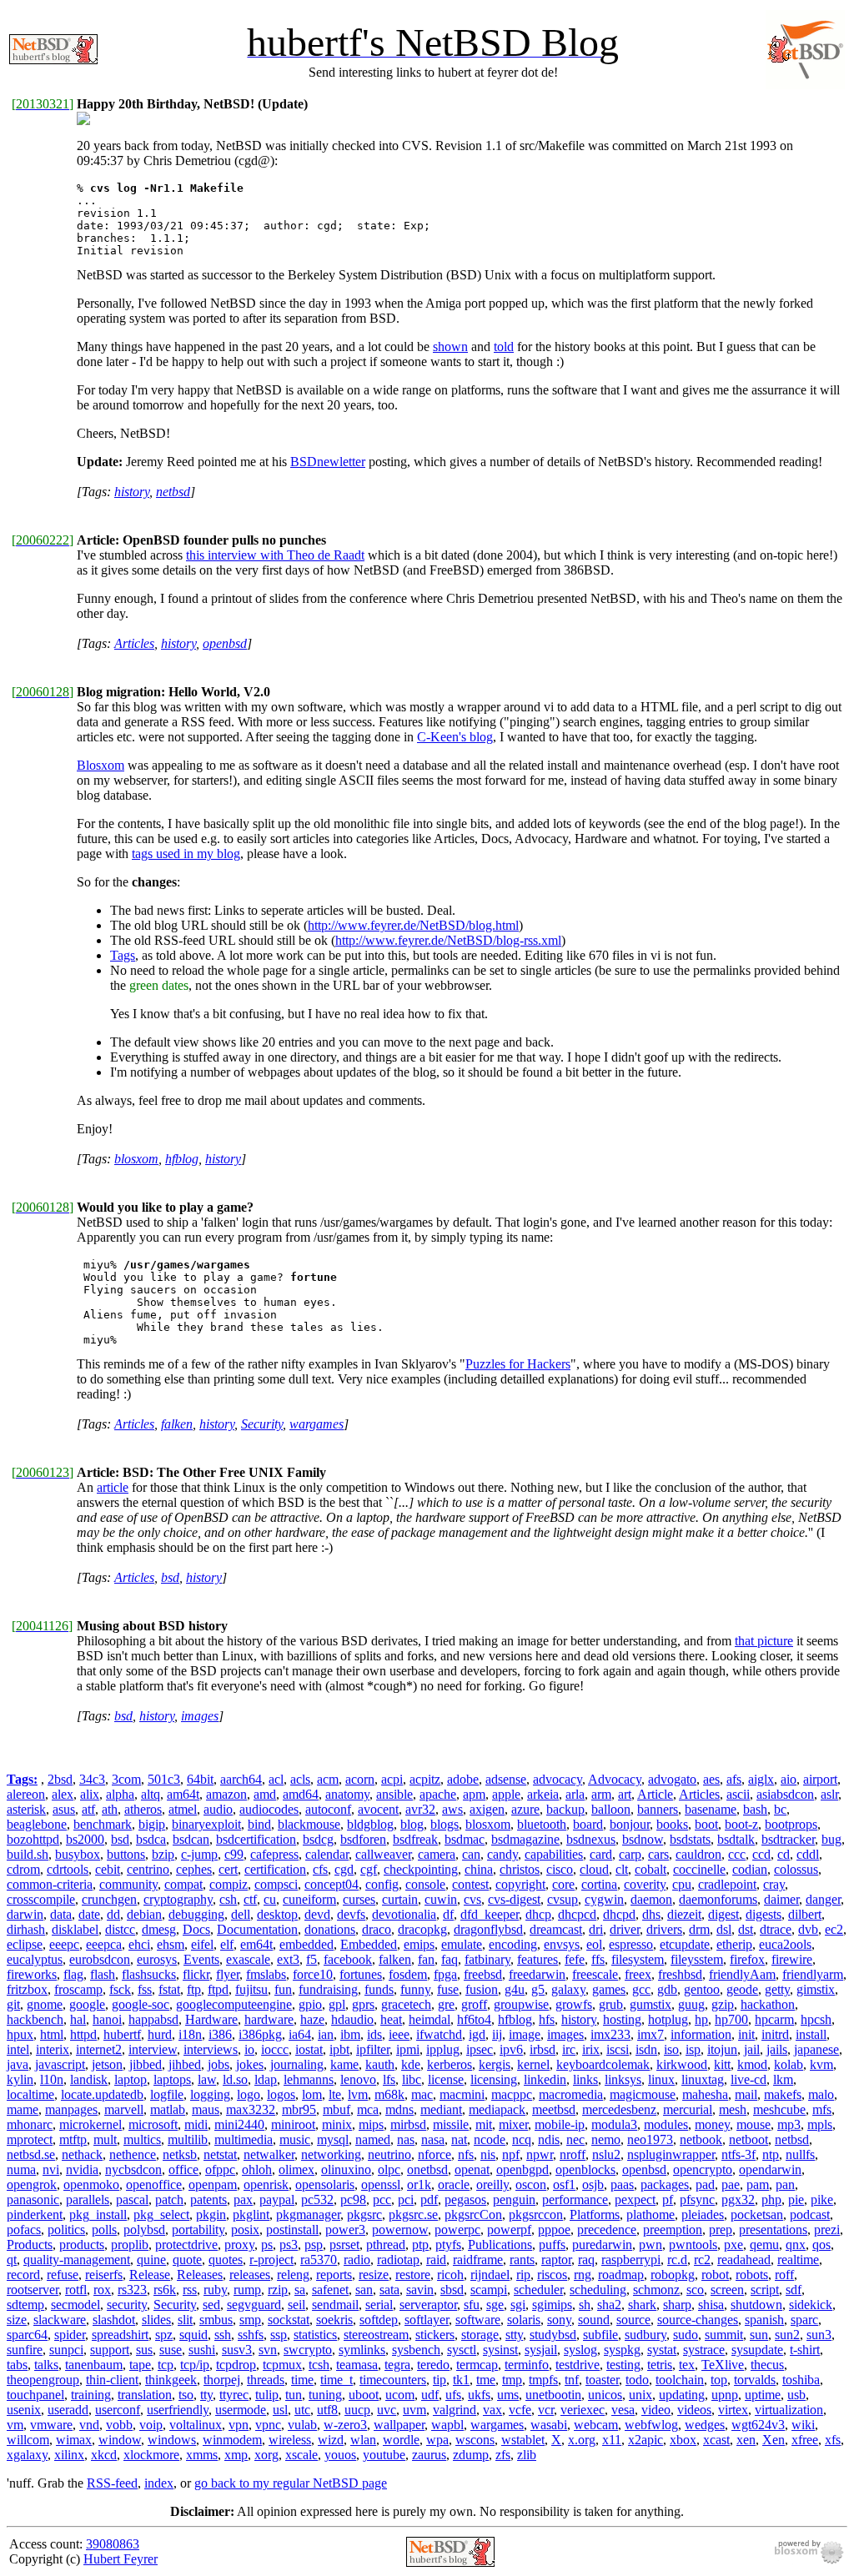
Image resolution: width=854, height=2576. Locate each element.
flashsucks (149, 1974)
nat (459, 2139)
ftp (194, 1989)
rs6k (165, 2290)
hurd (160, 2034)
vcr (546, 2410)
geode (742, 1989)
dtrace (776, 1929)
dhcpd (619, 1914)
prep (721, 2230)
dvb (808, 1929)
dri (596, 1929)
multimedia (244, 2139)
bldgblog (370, 1824)
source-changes (698, 2320)
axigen (487, 1809)
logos (281, 2094)
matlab (168, 2109)
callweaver (383, 1854)
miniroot (293, 2124)
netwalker (269, 2154)
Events (201, 1959)
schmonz (656, 2290)
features (538, 1959)
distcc (120, 1929)
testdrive (578, 2365)
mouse (754, 2124)
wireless (290, 2440)
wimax (74, 2440)
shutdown (756, 2305)
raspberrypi (631, 2260)
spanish (764, 2320)
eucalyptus (35, 1959)
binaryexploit (206, 1824)
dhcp (538, 1914)
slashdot (114, 2320)
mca (368, 2109)
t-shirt (805, 2350)
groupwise (521, 2004)
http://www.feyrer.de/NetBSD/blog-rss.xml (448, 940)
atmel (183, 1809)
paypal (277, 2199)
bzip (163, 1854)
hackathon (768, 2004)
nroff (573, 2154)
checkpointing (421, 1869)
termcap (477, 2365)
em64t (256, 1944)
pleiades (703, 2214)
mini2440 (239, 2124)
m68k (389, 2094)
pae (731, 2184)
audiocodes (269, 1809)
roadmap (621, 2275)
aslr (829, 1794)
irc (569, 2049)
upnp (725, 2395)
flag (73, 1974)
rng (583, 2275)
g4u (515, 1989)
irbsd (543, 2049)
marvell (124, 2109)
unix (640, 2395)
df (448, 1914)
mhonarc (30, 2124)
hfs (547, 2019)
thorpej (222, 2380)
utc (302, 2410)
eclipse (25, 1944)
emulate (462, 1944)
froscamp (78, 1989)
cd (784, 1854)
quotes (226, 2260)
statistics (315, 2335)
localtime (30, 2094)
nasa (433, 2139)
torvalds (755, 2380)
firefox (747, 1959)
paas (622, 2184)
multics (142, 2139)
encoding (513, 1944)
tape (140, 2365)
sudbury (646, 2335)
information (701, 2034)
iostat (309, 2049)
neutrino (389, 2154)
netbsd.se (31, 2154)
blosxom (136, 1159)
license (446, 2079)
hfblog (182, 1159)
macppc (512, 2094)
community (128, 1884)
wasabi (549, 2425)
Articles (134, 643)
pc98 (353, 2199)
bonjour (630, 1824)
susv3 (237, 2350)
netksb (180, 2154)
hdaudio (352, 2019)
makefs (783, 2094)
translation (145, 2395)
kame (344, 2064)
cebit (108, 1869)
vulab (302, 2425)
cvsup (563, 1899)
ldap (266, 2079)
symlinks (362, 2350)
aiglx (761, 1779)
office (183, 2169)
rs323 (132, 2290)
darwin (25, 1914)
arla (575, 1794)
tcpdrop (236, 2365)
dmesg (159, 1929)
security (127, 2305)
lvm (358, 2094)
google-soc (141, 2004)
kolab (789, 2064)
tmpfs (543, 2380)
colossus (796, 1869)
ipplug (443, 2049)
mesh (733, 2109)
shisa (711, 2305)
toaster (602, 2380)
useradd (68, 2410)
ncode (490, 2139)
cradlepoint (727, 1884)
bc (780, 1809)
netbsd (173, 492)
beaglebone (37, 1824)
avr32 (420, 1809)
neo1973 (650, 2139)
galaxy (568, 1989)
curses (359, 1899)
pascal (132, 2199)
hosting (622, 2019)
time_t (337, 2380)
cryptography (178, 1899)
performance (575, 2199)
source (633, 2320)
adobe (463, 1779)
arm (601, 1794)
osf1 (564, 2184)
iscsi (618, 2049)
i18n (190, 2034)
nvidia (82, 2169)
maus (206, 2109)
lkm (783, 2079)
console (425, 1884)
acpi (392, 1779)
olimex (296, 2169)
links (585, 2079)
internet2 (99, 2049)
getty (777, 1989)
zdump (471, 2455)
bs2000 (85, 1839)
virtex (733, 2410)
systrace (704, 2350)
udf (430, 2395)
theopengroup (43, 2380)
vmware (51, 2425)
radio (357, 2260)
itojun (722, 2049)
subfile (600, 2335)
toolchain (680, 2380)
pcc (382, 2199)
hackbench (35, 2019)
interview (153, 2049)
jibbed (146, 2064)
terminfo (527, 2365)
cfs (320, 1869)
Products (30, 2245)
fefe (575, 1959)
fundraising (328, 1989)
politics (66, 2230)
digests (764, 1914)
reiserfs (104, 2275)
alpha (120, 1794)
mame (23, 2109)
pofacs (24, 2230)
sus (144, 2350)
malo (821, 2094)
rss (190, 2290)
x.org (582, 2440)
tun (294, 2395)
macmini (462, 2094)
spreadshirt (120, 2335)
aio (789, 1779)
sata (389, 2290)
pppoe (554, 2230)
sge (495, 2305)
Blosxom (100, 765)
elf (227, 1944)
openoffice (154, 2184)
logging (210, 2094)
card (601, 1854)
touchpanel (35, 2395)
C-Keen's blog (455, 737)
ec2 (834, 1929)
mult (105, 2139)
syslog (580, 2350)
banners (658, 1809)
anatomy (347, 1794)
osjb (593, 2184)
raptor (556, 2260)
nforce (435, 2154)
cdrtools (68, 1869)
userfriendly (178, 2410)
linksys (623, 2079)
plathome (651, 2214)
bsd (170, 1577)
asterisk (26, 1809)
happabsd (153, 2019)
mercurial (688, 2109)
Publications (500, 2245)
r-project (271, 2260)
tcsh (319, 2365)
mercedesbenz (619, 2109)
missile (451, 2124)
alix (90, 1794)
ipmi (408, 2049)
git (13, 2004)
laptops (172, 2079)
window (120, 2440)
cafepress (274, 1854)
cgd (344, 1869)
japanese (816, 2049)
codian (750, 1869)
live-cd (749, 2079)
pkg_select (161, 2214)
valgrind (455, 2410)
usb (796, 2395)
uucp (357, 2410)
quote (187, 2260)
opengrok (32, 2184)
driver (625, 1929)
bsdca (151, 1839)
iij (497, 2034)
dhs (651, 1914)
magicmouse (643, 2094)
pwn (651, 2245)
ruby (215, 2290)
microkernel (90, 2124)
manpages (71, 2109)
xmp (236, 2455)
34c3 (92, 1779)
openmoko (91, 2184)
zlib (527, 2455)
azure (525, 1809)
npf (511, 2154)
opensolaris (325, 2184)
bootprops (791, 1824)
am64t (183, 1794)
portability (198, 2230)
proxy (239, 2245)
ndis (549, 2139)
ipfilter (373, 2049)
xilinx (69, 2455)
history (132, 492)
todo (637, 2380)
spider (70, 2335)
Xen (774, 2440)
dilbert (805, 1914)
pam (758, 2184)
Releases (200, 2275)
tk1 (461, 2380)
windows (172, 2440)
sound (594, 2320)
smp (250, 2320)
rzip (278, 2290)
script (765, 2290)
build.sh (28, 1854)
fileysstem (697, 1959)
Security (262, 1424)
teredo (433, 2365)
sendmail (335, 2305)
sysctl (462, 2350)
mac (422, 2094)
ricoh (450, 2275)
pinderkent (35, 2214)
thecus (767, 2365)
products (82, 2245)
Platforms (595, 2214)
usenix (24, 2410)
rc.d (677, 2260)
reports (334, 2275)
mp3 (789, 2124)
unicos (605, 2395)
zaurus (429, 2455)
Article (655, 1794)
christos (520, 1869)
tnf (572, 2380)
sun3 (819, 2335)
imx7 (651, 2034)
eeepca (104, 1944)
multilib (188, 2139)
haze (312, 2019)
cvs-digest (514, 1899)
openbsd (225, 643)
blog (412, 1824)
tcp (166, 2365)
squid (193, 2335)
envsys (562, 1944)
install (811, 2034)
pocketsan (757, 2214)
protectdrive (186, 2245)
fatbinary (487, 1959)
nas (406, 2139)
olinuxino (346, 2169)
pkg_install (98, 2214)
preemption (673, 2230)
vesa (623, 2410)
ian (326, 2034)
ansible (394, 1794)
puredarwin (602, 2245)
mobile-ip (560, 2124)
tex (687, 2365)
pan (785, 2184)
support (110, 2350)
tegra (397, 2365)
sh (585, 2305)
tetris (660, 2365)
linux (661, 2079)
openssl (381, 2184)
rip (523, 2275)
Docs (196, 1929)
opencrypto (703, 2169)
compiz (229, 1884)
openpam (213, 2184)
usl (280, 2410)
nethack (82, 2154)
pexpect (635, 2199)
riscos (552, 2275)
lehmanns (309, 2079)
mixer (513, 2124)
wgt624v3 (758, 2425)
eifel (202, 1944)
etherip (734, 1944)
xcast (716, 2440)
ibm (350, 2034)
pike (822, 2199)
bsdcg (318, 1839)
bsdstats (690, 1839)
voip (151, 2425)
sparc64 (27, 2335)
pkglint (251, 2214)
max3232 (251, 2109)
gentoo (702, 1989)
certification (275, 1869)
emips (419, 1944)
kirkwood (682, 2064)
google (87, 2004)
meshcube (779, 2109)
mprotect (30, 2139)
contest (470, 1884)
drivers (664, 1929)
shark (642, 2305)
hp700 (731, 2019)
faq (450, 1959)
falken (177, 1424)
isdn (646, 2049)
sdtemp (25, 2305)
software (478, 2320)
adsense (506, 1779)
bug (831, 1839)
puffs (552, 2245)
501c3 (164, 1779)
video (656, 2410)
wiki (803, 2425)
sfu (472, 2305)
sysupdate (757, 2350)
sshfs (251, 2335)
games (609, 1989)
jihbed (185, 2064)
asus (64, 1809)
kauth (380, 2064)
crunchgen (109, 1899)
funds (379, 1989)
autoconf (328, 1809)
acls (300, 1779)
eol (594, 1944)
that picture (764, 1641)
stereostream (376, 2335)
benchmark (103, 1824)
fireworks (32, 1974)
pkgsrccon (536, 2214)
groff (474, 2004)
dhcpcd (577, 1914)
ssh (223, 2335)
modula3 (614, 2124)
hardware (269, 2019)
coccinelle (699, 1869)
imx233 (610, 2034)
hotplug (668, 2019)
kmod (752, 2064)
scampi (489, 2290)
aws (452, 1809)
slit (185, 2320)
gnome (45, 2004)
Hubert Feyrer (121, 2559)
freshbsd (680, 1974)
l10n (52, 2079)
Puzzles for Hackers (518, 1364)
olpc (389, 2169)
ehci (139, 1944)
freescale (595, 1974)
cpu (682, 1884)
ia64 (300, 2034)
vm (15, 2425)
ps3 (289, 2245)
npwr (540, 2154)
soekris (334, 2320)
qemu (764, 2245)
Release (150, 2275)
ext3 (288, 1959)
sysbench (416, 2350)
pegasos (465, 2199)
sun (759, 2335)
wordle (401, 2440)
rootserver (33, 2290)
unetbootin (553, 2395)
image (525, 2034)
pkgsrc (364, 2214)
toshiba (801, 2380)
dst (746, 1929)
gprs (363, 2004)
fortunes (361, 1974)
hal (78, 2019)
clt (622, 1869)
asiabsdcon (785, 1794)
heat (391, 2019)
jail (752, 2049)
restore (413, 2275)
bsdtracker (788, 1839)
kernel (533, 2064)
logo (249, 2094)
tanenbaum (94, 2365)
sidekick (811, 2305)
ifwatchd (439, 2034)
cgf (369, 1869)
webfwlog (651, 2425)
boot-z (741, 1824)
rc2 (702, 2260)
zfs (503, 2455)
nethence (133, 2154)
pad (705, 2184)
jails (777, 2049)
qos (821, 2245)
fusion (482, 1989)
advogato (672, 1779)
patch (169, 2199)
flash (103, 1974)
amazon (226, 1794)
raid (436, 2260)
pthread (386, 2245)
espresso (631, 1944)
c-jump (199, 1854)
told (504, 346)
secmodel (75, 2305)
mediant (441, 2109)
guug (691, 2004)
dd (113, 1914)
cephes (194, 1869)
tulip (267, 2395)
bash (755, 1809)
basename (711, 1809)
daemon (651, 1899)
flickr (196, 1974)
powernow (400, 2230)
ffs (598, 1959)
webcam (596, 2425)
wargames (316, 1424)
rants (522, 2260)
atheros (143, 1809)
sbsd (452, 2290)
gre (446, 2004)
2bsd (60, 1779)
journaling (297, 2064)
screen (727, 2290)
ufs (453, 2395)
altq (151, 1794)
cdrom (23, 1869)
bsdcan (191, 1839)
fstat (169, 1989)
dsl (724, 1929)
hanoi (107, 2019)
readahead (744, 2260)
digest (723, 1914)
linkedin (545, 2079)
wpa (437, 2440)
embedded (306, 1944)
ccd (761, 1854)
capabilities (554, 1854)
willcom (28, 2440)
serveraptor (428, 2305)
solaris (524, 2320)
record (23, 2275)
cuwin (441, 1899)
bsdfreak (415, 1839)
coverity (645, 1884)
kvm (821, 2064)
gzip (723, 2004)
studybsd (553, 2335)
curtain (400, 1899)
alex (63, 1794)
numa (21, 2169)
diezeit (684, 1914)
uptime (763, 2395)
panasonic (33, 2199)
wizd (331, 2440)
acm (328, 1779)
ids (374, 2034)
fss (145, 1989)
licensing (494, 2079)
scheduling (598, 2290)
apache (438, 1794)
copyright (520, 1884)
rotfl (76, 2290)
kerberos (450, 2064)
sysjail (541, 2350)
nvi (51, 2169)
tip (440, 2380)
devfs (351, 1914)
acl (276, 1779)
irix (591, 2049)
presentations (773, 2230)
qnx (796, 2245)
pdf (429, 2199)
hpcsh (816, 2019)
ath (110, 1809)
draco (377, 1929)
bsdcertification (256, 1839)
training (91, 2395)
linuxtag (703, 2079)
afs (734, 1779)
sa (300, 2290)
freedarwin (537, 1974)
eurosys (157, 1959)
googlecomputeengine (234, 2004)
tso (186, 2395)
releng (293, 2275)
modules (666, 2124)
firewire (792, 1959)
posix (245, 2230)
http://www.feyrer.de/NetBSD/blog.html (413, 925)
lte (335, 2094)
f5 (311, 1959)
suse (171, 2350)
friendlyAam (742, 1974)
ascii (738, 1794)
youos (340, 2455)
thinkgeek (171, 2380)
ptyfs (448, 2245)
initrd (775, 2034)
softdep (379, 2320)
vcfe (520, 2410)
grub (611, 2004)
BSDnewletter (328, 462)
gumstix (651, 2004)
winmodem (232, 2440)
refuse (63, 2275)
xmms (202, 2455)
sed (211, 2305)
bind (259, 1824)
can (471, 1854)
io (249, 2049)
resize (374, 2275)
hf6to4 (474, 2019)
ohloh (257, 2169)
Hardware (211, 2019)
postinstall (292, 2230)
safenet (330, 2290)
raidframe (478, 2260)
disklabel (75, 1929)
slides (156, 2320)
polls (104, 2230)
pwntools (693, 2245)
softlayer (427, 2320)
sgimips (552, 2305)
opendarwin (770, 2169)
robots (752, 2275)
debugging (196, 1914)
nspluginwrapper (671, 2154)
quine (151, 2260)
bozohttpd (33, 1839)
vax (492, 2410)
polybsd (144, 2230)
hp (701, 2019)
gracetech (406, 2004)
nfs (466, 2154)
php (771, 2199)
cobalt (651, 1869)
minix (337, 2124)
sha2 (609, 2305)
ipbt (339, 2049)
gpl (337, 2004)
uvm (414, 2410)
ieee (399, 2034)
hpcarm (774, 2019)
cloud (594, 1869)
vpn (239, 2425)
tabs (17, 2365)
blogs (445, 1824)
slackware (60, 2320)
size (17, 2320)
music (295, 2139)
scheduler (538, 2290)
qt (12, 2260)
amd (265, 1794)
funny (415, 1989)
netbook (701, 2139)
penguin (514, 2199)
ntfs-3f (738, 2154)
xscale (301, 2455)
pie (796, 2199)
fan (426, 1959)
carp (630, 1854)
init (746, 2034)
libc (412, 2079)
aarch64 (241, 1779)
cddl (808, 1854)
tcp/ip (195, 2365)
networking (331, 2154)
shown (450, 346)
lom (312, 2094)
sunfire (25, 2350)
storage (480, 2335)
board (588, 1824)
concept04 (332, 1884)
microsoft (153, 2124)
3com (126, 1779)
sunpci (66, 2350)
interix (53, 2049)
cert (228, 1869)
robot (715, 2275)
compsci (276, 1884)
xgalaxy (27, 2455)
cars (658, 1854)
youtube (384, 2455)
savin (420, 2290)
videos (694, 2410)
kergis (495, 2064)
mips (371, 2124)
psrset (344, 2245)
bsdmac (465, 1839)
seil (296, 2305)
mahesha (705, 2094)
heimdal (430, 2019)
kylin (20, 2079)
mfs (822, 2109)
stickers (435, 2335)
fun (283, 1989)
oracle (454, 2184)
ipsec (480, 2049)
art (625, 1794)
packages (665, 2184)
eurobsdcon (100, 1959)
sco (695, 2290)
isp (693, 2049)
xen (746, 2440)
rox (102, 2290)
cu (270, 1899)
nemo (606, 2139)
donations (330, 1929)
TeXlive (723, 2365)
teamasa (357, 2365)
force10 (313, 1974)
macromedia (571, 2094)
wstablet (523, 2440)
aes (711, 1779)
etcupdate (685, 1944)
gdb (667, 1989)
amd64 (301, 1794)
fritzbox (27, 1989)
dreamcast (556, 1929)
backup (565, 1809)
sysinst (500, 2350)
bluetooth (542, 1824)
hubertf (122, 2034)
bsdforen (363, 1839)
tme (486, 2380)
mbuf (337, 2109)
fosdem (408, 1974)
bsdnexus (591, 1839)
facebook (348, 1959)
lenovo (358, 2079)
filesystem (638, 1959)
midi (196, 2124)
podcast (810, 2214)
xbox (683, 2440)
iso (671, 2049)
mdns (399, 2109)
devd (317, 1914)
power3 (345, 2230)
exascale (248, 1959)
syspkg (622, 2350)
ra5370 (319, 2260)
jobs (219, 2064)
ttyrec (234, 2395)
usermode (241, 2410)
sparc (804, 2320)
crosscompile (41, 1899)
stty (514, 2335)
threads (266, 2380)
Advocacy (615, 1779)
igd (477, 2034)
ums (508, 2395)
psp (314, 2245)
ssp (279, 2335)
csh (228, 1899)
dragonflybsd (488, 1929)
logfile (167, 2094)
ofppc (220, 2169)
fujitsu (251, 1989)
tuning (325, 2395)
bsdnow (643, 1839)
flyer (228, 1974)
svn (268, 2350)
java (18, 2064)
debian (144, 1914)
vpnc (268, 2425)
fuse (448, 1989)
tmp (512, 2380)
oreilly (492, 2184)
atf (88, 1809)
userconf (118, 2410)
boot (706, 1824)
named (373, 2139)
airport (820, 1779)
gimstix (816, 1989)
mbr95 (299, 2109)
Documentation (257, 1929)
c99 (234, 1854)
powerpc (457, 2230)
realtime (798, 2260)
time (302, 2380)
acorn (360, 1779)
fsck (120, 1989)
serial (379, 2305)
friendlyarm (813, 1974)
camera (437, 1854)
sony (559, 2320)
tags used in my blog (186, 854)
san (364, 2290)
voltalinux (196, 2425)
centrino (148, 1869)
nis (488, 2154)
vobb (119, 2425)
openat (472, 2169)
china (479, 1869)
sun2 (787, 2335)
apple (506, 1794)
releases (250, 2275)
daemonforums (718, 1899)
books (672, 1824)
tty (206, 2395)
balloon (611, 1809)
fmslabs (266, 1974)
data (61, 1914)
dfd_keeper (490, 1914)
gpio (310, 2004)
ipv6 (511, 2049)
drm (699, 1929)
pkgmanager (308, 2214)
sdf (794, 2290)
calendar (327, 1854)
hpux (20, 2034)
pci (406, 2199)
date (89, 1914)
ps (267, 2245)
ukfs (479, 2395)
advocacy (558, 1779)
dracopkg (422, 1929)
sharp (677, 2305)
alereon (26, 1794)
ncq (522, 2139)
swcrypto (308, 2350)
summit (724, 2335)
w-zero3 (345, 2425)
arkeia (543, 1794)
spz (164, 2335)
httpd (83, 2034)
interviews (211, 2049)
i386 (220, 2034)
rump (247, 2290)
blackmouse (309, 1824)
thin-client (112, 2380)
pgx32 (738, 2199)
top (719, 2380)
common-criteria (50, 1884)
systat (662, 2350)
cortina (599, 1884)
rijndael (490, 2275)
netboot (749, 2139)
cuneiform (309, 1899)
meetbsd (554, 2109)
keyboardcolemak (603, 2064)
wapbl (447, 2425)
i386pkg (260, 2034)
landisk (89, 2079)
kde (411, 2064)
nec (575, 2139)
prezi (827, 2230)
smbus (216, 2320)
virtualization (789, 2410)
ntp (771, 2154)
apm (474, 1794)
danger (823, 1899)
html (52, 2034)
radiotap (398, 2260)
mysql (333, 2139)
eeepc (64, 1944)
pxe (733, 2245)
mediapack (497, 2109)
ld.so (235, 2079)
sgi (518, 2305)
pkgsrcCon (473, 2214)
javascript (60, 2064)
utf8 (327, 2410)
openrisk (266, 2184)
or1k (419, 2184)
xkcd (104, 2455)
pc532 (317, 2199)
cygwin (604, 1899)
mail (746, 2094)
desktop (277, 1914)
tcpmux (282, 2365)
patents (208, 2199)
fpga (445, 1974)
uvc (387, 2410)
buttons (126, 1854)
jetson (107, 2064)
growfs (574, 2004)
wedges (705, 2425)
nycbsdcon (133, 2169)
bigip (152, 1824)
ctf (250, 1899)
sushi (202, 2350)
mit (484, 2124)
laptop (131, 2079)
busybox (78, 1854)
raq (586, 2260)
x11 (612, 2440)
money (712, 2124)
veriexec (583, 2410)
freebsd (483, 1974)
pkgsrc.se (413, 2214)
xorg (266, 2455)
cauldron (698, 1854)
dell (241, 1914)
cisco (560, 1869)
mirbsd (408, 2124)
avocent (378, 1809)
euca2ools (785, 1944)
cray (774, 1884)
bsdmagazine (525, 1839)
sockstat (289, 2320)
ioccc (275, 2049)
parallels (88, 2199)
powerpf (509, 2230)
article (113, 1487)
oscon (531, 2184)
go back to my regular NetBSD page (291, 2483)
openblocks (585, 2169)
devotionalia (404, 1914)
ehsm (171, 1944)
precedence (607, 2230)
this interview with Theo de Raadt (275, 555)
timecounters (393, 2380)
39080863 (113, 2544)
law (207, 2079)
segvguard (254, 2305)
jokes (250, 2064)
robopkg (673, 2275)
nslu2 (606, 2154)
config (382, 1884)
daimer (781, 1899)
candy (502, 1854)
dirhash (26, 1929)
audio (218, 1809)
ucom (400, 2395)
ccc (737, 1854)
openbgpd (522, 2169)
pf (668, 2199)
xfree (805, 2440)
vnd (89, 2425)
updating (682, 2395)
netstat (220, 2154)
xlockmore (151, 2455)
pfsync (697, 2199)
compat (183, 1884)
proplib (130, 2245)
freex (638, 1974)
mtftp (73, 2139)
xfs (833, 2440)
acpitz (425, 1779)
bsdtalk (736, 1839)
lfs (389, 2079)
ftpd (218, 1989)
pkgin (211, 2214)
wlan (363, 2440)
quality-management (77, 2260)
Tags (123, 955)
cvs (472, 1899)
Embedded (369, 1944)
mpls (820, 2124)
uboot (364, 2395)
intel (18, 2049)
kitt (722, 2064)
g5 (538, 1989)
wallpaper (399, 2425)
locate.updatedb (102, 2094)
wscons (475, 2440)
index (159, 2483)
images (200, 1716)
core (563, 1884)
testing (623, 2365)
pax (243, 2199)
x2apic (646, 2440)
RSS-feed (112, 2483)
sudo (686, 2335)
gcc (641, 1989)
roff (784, 2275)
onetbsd (427, 2169)
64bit (200, 1779)
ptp (420, 2245)
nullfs (800, 2154)
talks (46, 2365)
